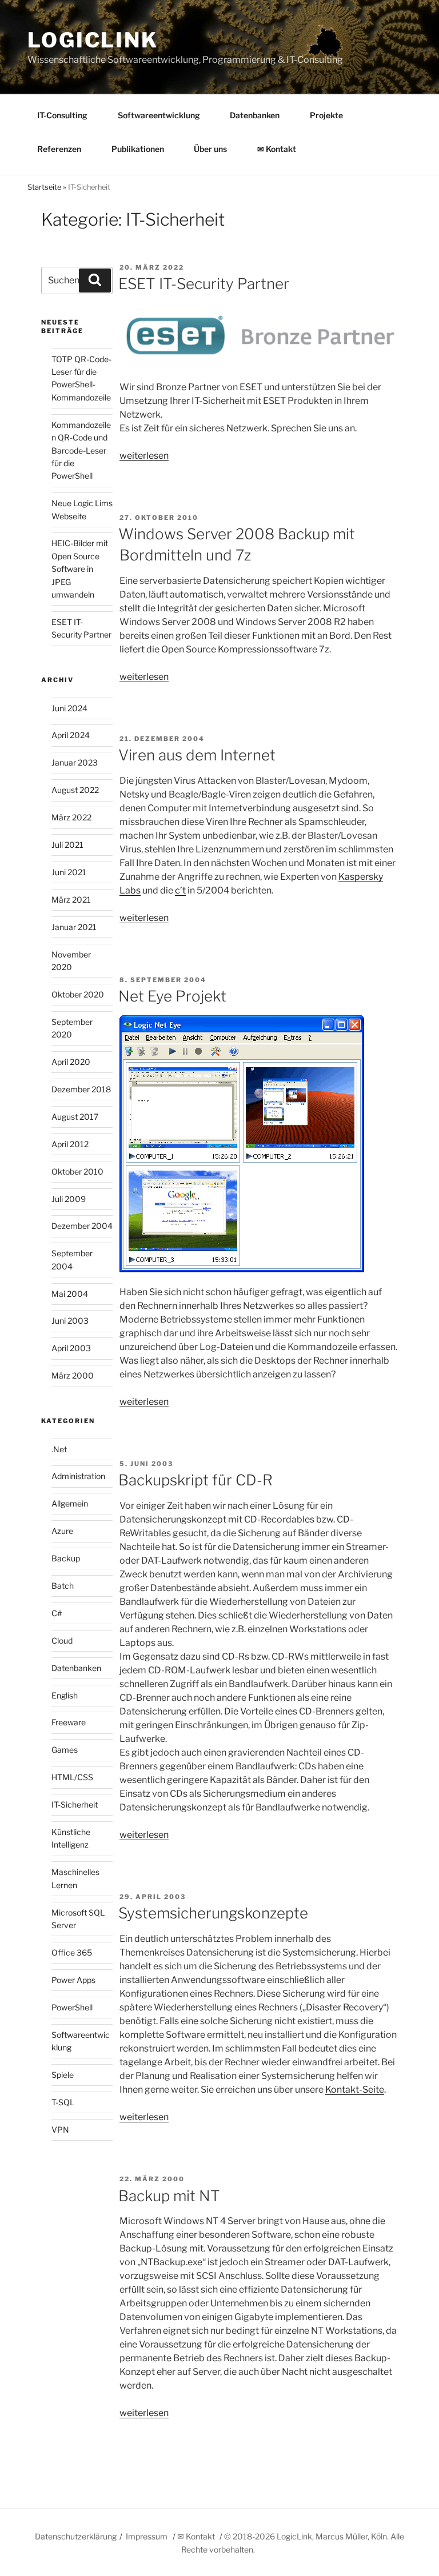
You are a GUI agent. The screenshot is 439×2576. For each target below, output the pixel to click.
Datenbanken (255, 115)
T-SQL (63, 2102)
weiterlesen (144, 456)
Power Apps (73, 1980)
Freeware (69, 1722)
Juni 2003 (70, 1321)
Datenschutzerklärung (76, 2536)
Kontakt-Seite (355, 2090)
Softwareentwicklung (159, 115)
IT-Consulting (62, 115)
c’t (180, 890)
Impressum (147, 2536)
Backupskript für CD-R (195, 1480)
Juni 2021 (69, 872)
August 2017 (75, 1117)
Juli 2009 (69, 1199)
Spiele (63, 2075)
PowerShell (72, 2007)
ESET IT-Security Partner (204, 284)
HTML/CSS (72, 1777)
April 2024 (71, 735)
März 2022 (71, 817)
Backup (66, 1558)
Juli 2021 (67, 845)
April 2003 (71, 1348)
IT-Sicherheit (75, 1804)
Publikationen (138, 149)
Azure (62, 1531)
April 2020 (71, 1062)
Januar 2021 (74, 927)
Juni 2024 (69, 708)
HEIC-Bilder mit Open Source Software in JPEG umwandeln (80, 569)
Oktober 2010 (77, 1171)
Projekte (326, 115)
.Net (59, 1449)
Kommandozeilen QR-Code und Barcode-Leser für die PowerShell (81, 450)
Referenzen (59, 149)
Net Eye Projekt (172, 996)
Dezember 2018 (81, 1089)
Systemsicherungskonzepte (213, 1913)
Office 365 (72, 1952)
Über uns (210, 149)
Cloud (62, 1640)
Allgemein (70, 1503)
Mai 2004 (70, 1294)
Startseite (44, 187)
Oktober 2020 (78, 994)
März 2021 (71, 900)
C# (57, 1613)
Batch (63, 1586)
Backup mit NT (169, 2196)
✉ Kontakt (277, 149)
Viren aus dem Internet (197, 755)
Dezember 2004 (82, 1226)
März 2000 (73, 1375)
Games (65, 1750)
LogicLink (93, 40)
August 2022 (75, 790)
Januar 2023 (75, 762)
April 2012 (70, 1144)
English (65, 1695)
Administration (78, 1476)
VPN (60, 2130)
